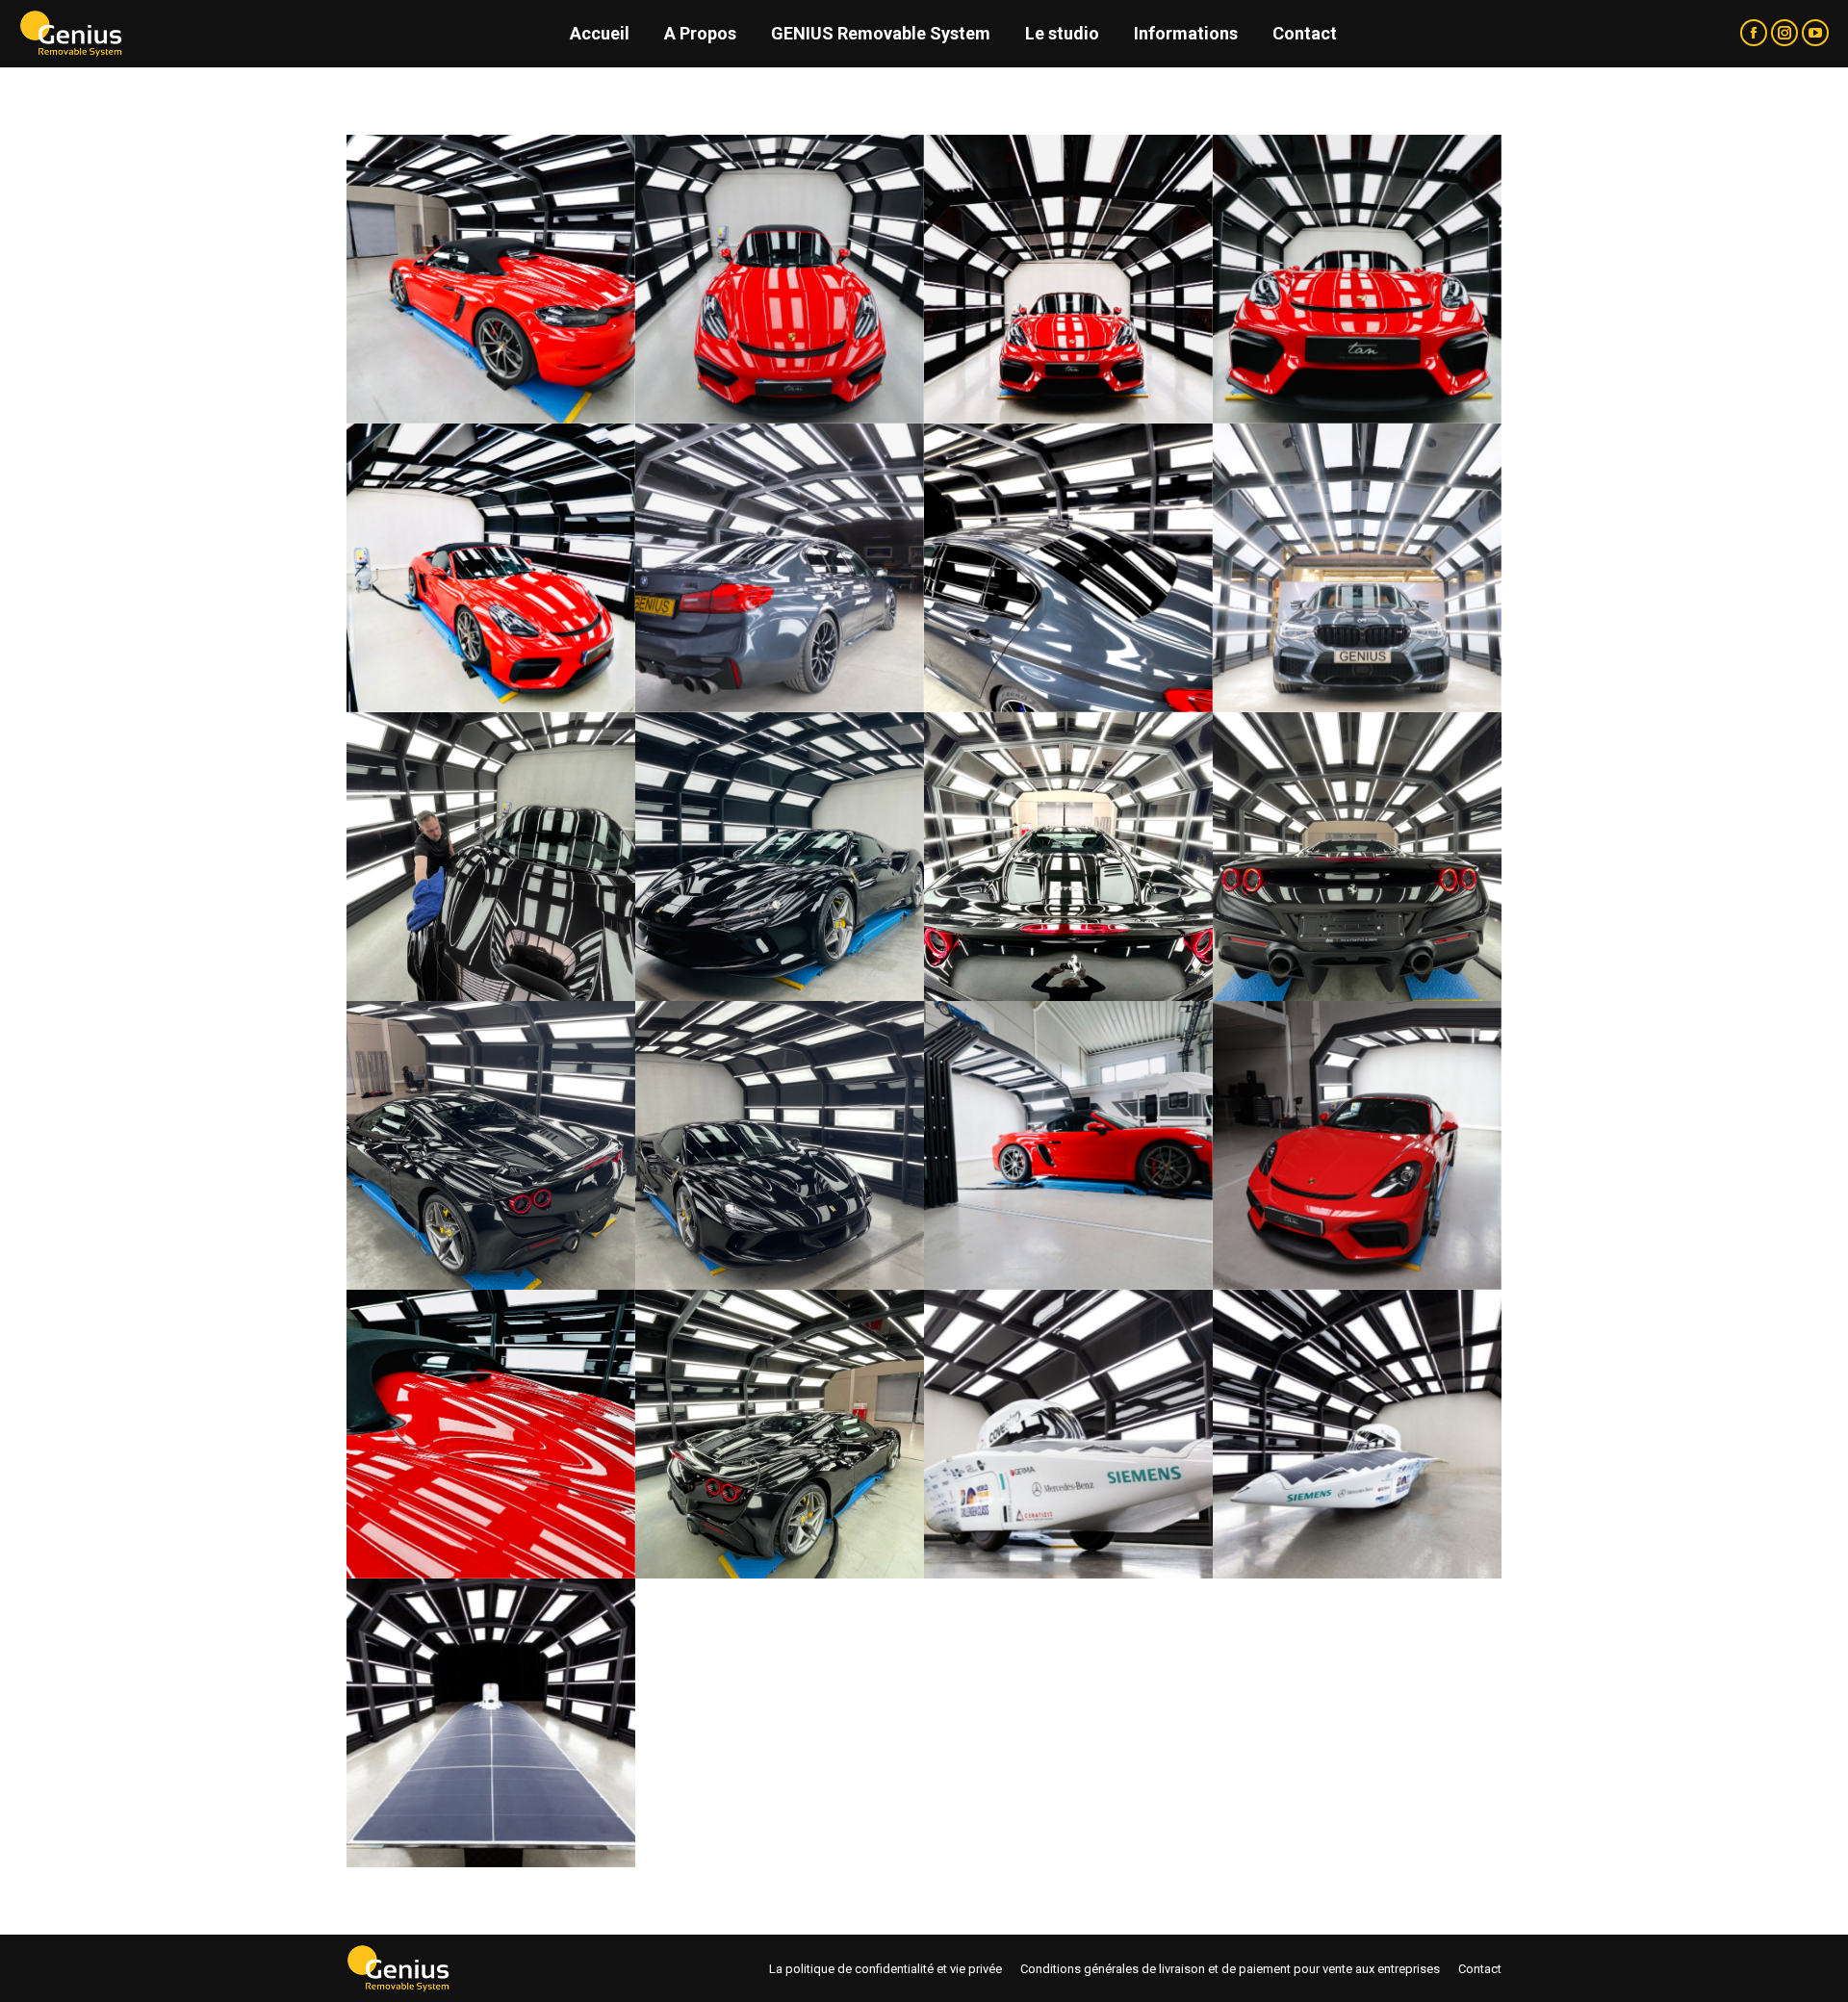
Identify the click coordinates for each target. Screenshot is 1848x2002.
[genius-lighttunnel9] (491, 279)
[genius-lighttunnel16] (1068, 857)
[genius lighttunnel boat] (1068, 1434)
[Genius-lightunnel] (1357, 1434)
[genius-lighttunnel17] (780, 857)
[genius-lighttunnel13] (780, 1145)
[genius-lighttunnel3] (1068, 568)
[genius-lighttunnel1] (780, 1434)
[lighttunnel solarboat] (491, 1723)
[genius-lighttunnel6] (1357, 279)
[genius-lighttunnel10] (491, 1434)
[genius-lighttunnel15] (1357, 857)
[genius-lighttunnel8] (780, 279)
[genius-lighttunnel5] (491, 568)
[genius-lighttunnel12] (1068, 1145)
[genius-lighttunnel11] (1357, 1145)
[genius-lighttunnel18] (491, 857)
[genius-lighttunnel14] (491, 1145)
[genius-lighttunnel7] (1068, 279)
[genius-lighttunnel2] (1357, 568)
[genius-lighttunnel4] (780, 568)
